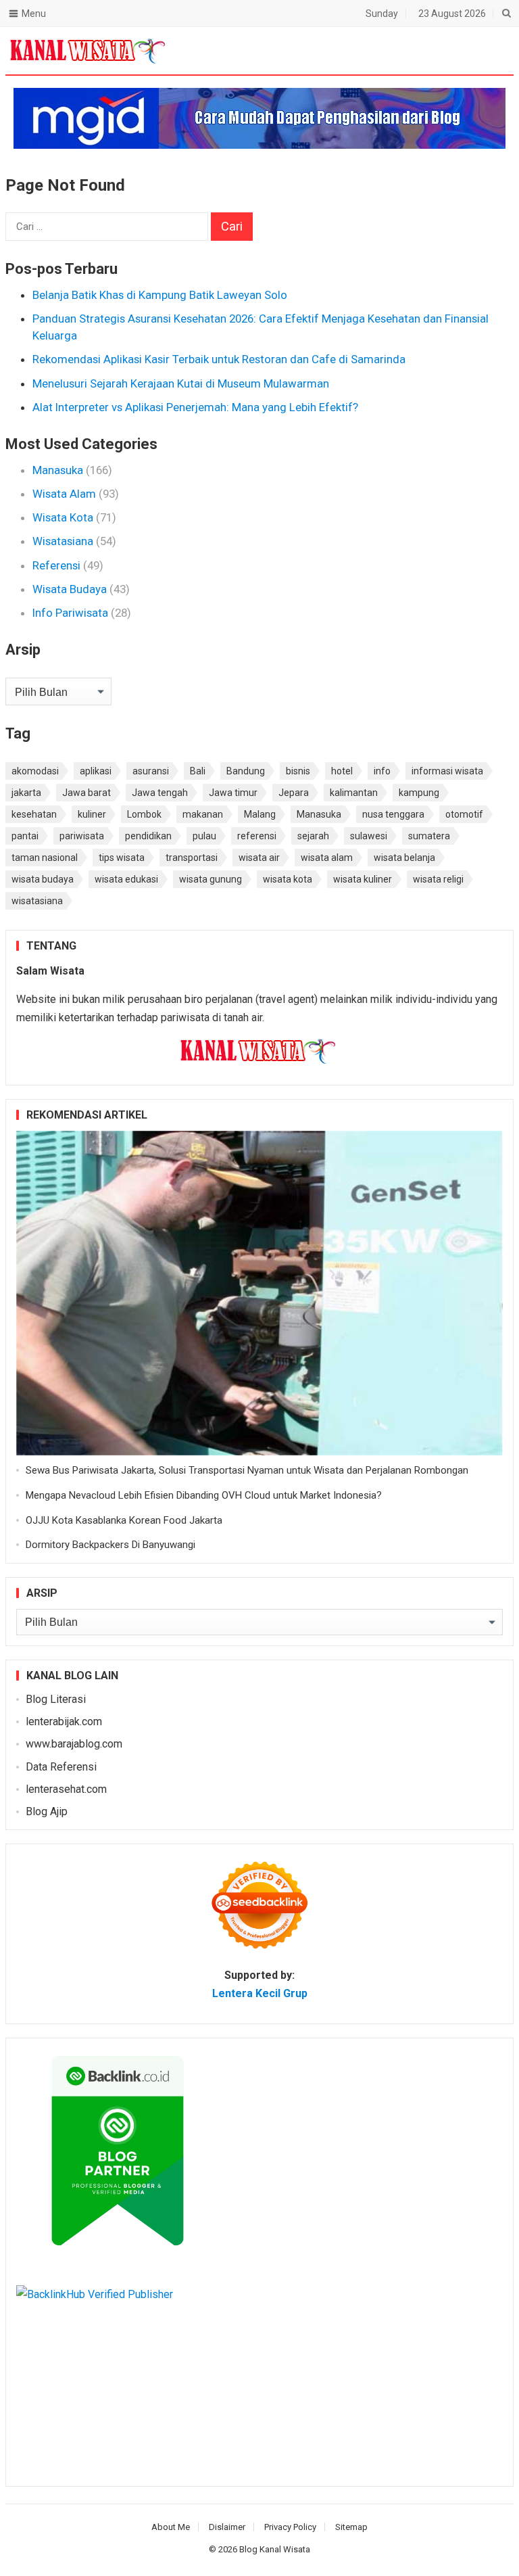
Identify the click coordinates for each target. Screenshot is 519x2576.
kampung (419, 793)
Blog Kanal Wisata (275, 2549)
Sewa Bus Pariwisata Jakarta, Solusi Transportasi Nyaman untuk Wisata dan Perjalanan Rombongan (247, 1470)
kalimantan (354, 793)
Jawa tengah (160, 793)
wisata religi (438, 879)
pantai (25, 836)
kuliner (92, 814)
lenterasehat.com (66, 1789)
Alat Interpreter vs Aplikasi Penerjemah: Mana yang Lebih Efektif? (195, 407)
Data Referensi (61, 1767)
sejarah (313, 836)
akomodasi (35, 771)
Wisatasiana (63, 541)
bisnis (298, 771)
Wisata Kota (63, 517)
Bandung (246, 771)
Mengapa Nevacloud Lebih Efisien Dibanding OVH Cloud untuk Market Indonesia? (204, 1495)
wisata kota (288, 879)
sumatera (429, 836)
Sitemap (351, 2527)
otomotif (464, 814)
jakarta (26, 793)
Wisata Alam (64, 494)
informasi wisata (447, 771)
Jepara (294, 793)
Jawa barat (86, 793)
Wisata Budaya (70, 589)
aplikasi (96, 771)
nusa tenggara (393, 814)
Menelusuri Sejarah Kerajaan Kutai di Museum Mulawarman (181, 383)
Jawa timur (233, 793)
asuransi (151, 771)
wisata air (259, 858)
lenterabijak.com (64, 1722)
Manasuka (58, 470)
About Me (171, 2527)
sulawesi (369, 836)
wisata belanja (404, 858)
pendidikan (148, 836)
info (382, 771)
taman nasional (45, 858)
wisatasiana (37, 901)
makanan (203, 814)
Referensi (56, 565)
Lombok (144, 814)
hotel (342, 771)
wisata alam (327, 858)
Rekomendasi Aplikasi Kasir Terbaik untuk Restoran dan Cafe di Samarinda (219, 359)
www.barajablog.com (74, 1744)
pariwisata (82, 836)
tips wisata (122, 858)
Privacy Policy (290, 2527)
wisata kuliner (363, 879)
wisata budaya (43, 879)
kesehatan (34, 814)
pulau (204, 836)
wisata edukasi (126, 879)
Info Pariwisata (70, 613)
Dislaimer (227, 2527)
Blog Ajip (47, 1811)
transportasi (192, 858)
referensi (257, 836)
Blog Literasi (56, 1699)
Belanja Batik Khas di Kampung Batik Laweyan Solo (160, 295)
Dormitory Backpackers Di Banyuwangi (110, 1545)
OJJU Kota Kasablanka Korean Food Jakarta (124, 1520)
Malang (260, 814)
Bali (198, 771)
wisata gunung (211, 879)
